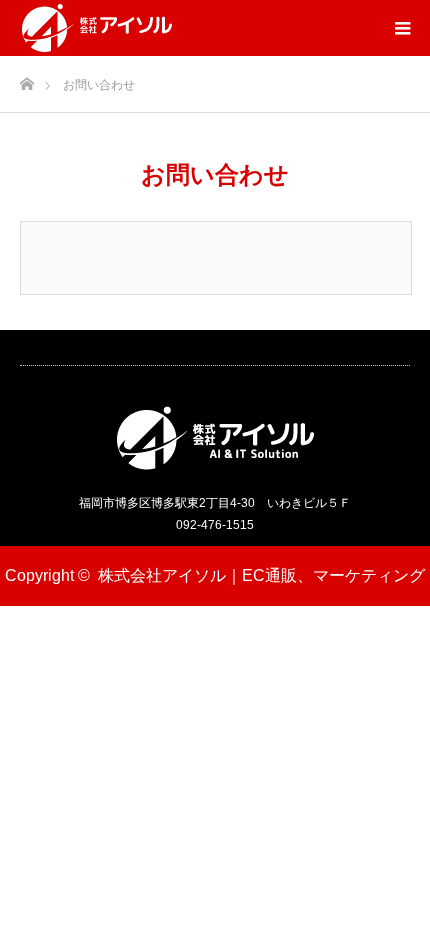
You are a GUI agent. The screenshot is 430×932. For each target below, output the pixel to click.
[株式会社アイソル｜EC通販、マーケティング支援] (97, 28)
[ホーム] (26, 78)
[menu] (402, 28)
